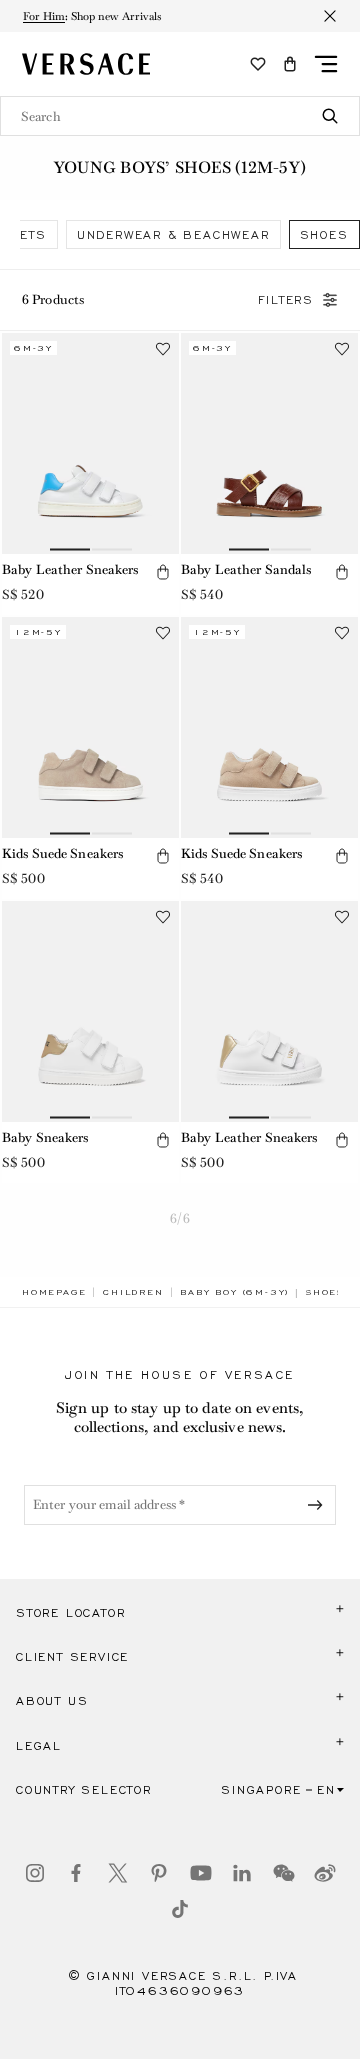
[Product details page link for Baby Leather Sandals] (269, 443)
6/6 (179, 1218)
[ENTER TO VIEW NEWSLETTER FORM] (319, 1505)
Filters (286, 300)
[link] (54, 1292)
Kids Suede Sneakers (62, 853)
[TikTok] (180, 1909)
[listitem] (173, 234)
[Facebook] (76, 1873)
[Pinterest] (159, 1873)
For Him (44, 16)
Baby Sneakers (45, 1137)
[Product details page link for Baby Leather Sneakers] (90, 443)
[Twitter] (118, 1873)
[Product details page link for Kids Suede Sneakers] (90, 727)
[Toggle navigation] (326, 64)
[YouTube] (201, 1873)
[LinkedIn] (242, 1873)
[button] (290, 64)
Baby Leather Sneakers (70, 569)
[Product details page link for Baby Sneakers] (90, 1011)
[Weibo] (325, 1873)
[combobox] (180, 116)
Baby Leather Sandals (246, 569)
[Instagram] (35, 1873)
